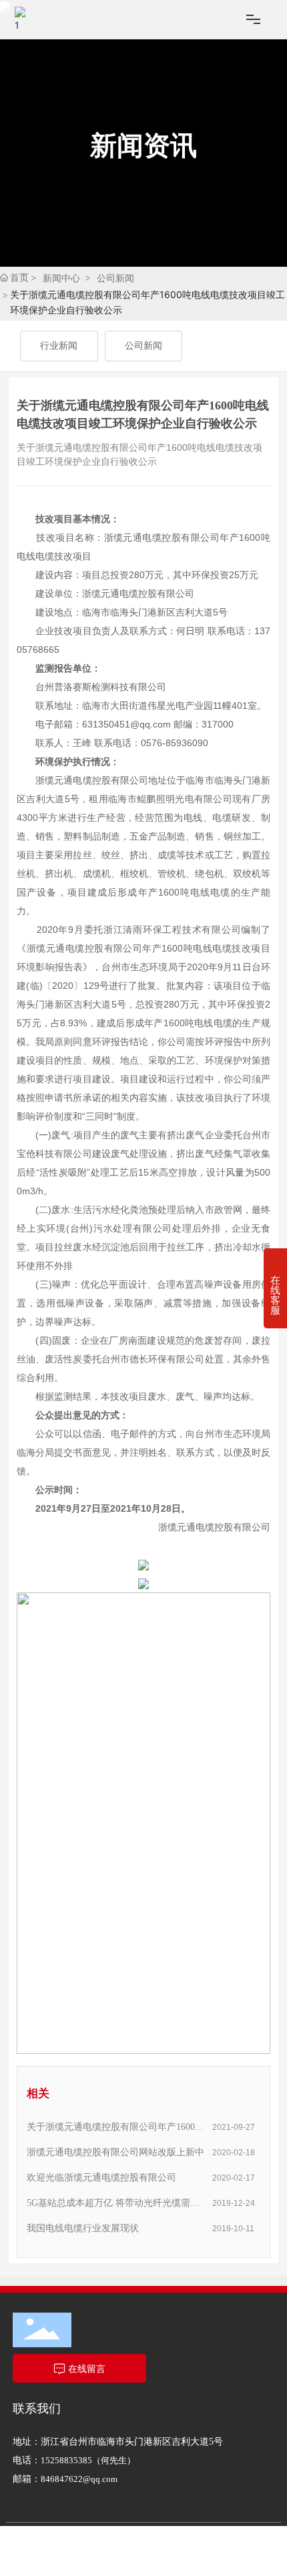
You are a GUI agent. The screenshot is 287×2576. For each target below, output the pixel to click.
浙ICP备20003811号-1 (51, 2568)
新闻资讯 (143, 145)
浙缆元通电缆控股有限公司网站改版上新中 (115, 2152)
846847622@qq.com (79, 2479)
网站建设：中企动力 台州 (148, 2568)
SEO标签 (75, 2553)
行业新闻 (59, 346)
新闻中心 (61, 278)
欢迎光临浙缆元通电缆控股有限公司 (101, 2178)
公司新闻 (115, 278)
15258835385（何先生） (88, 2460)
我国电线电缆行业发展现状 (83, 2228)
